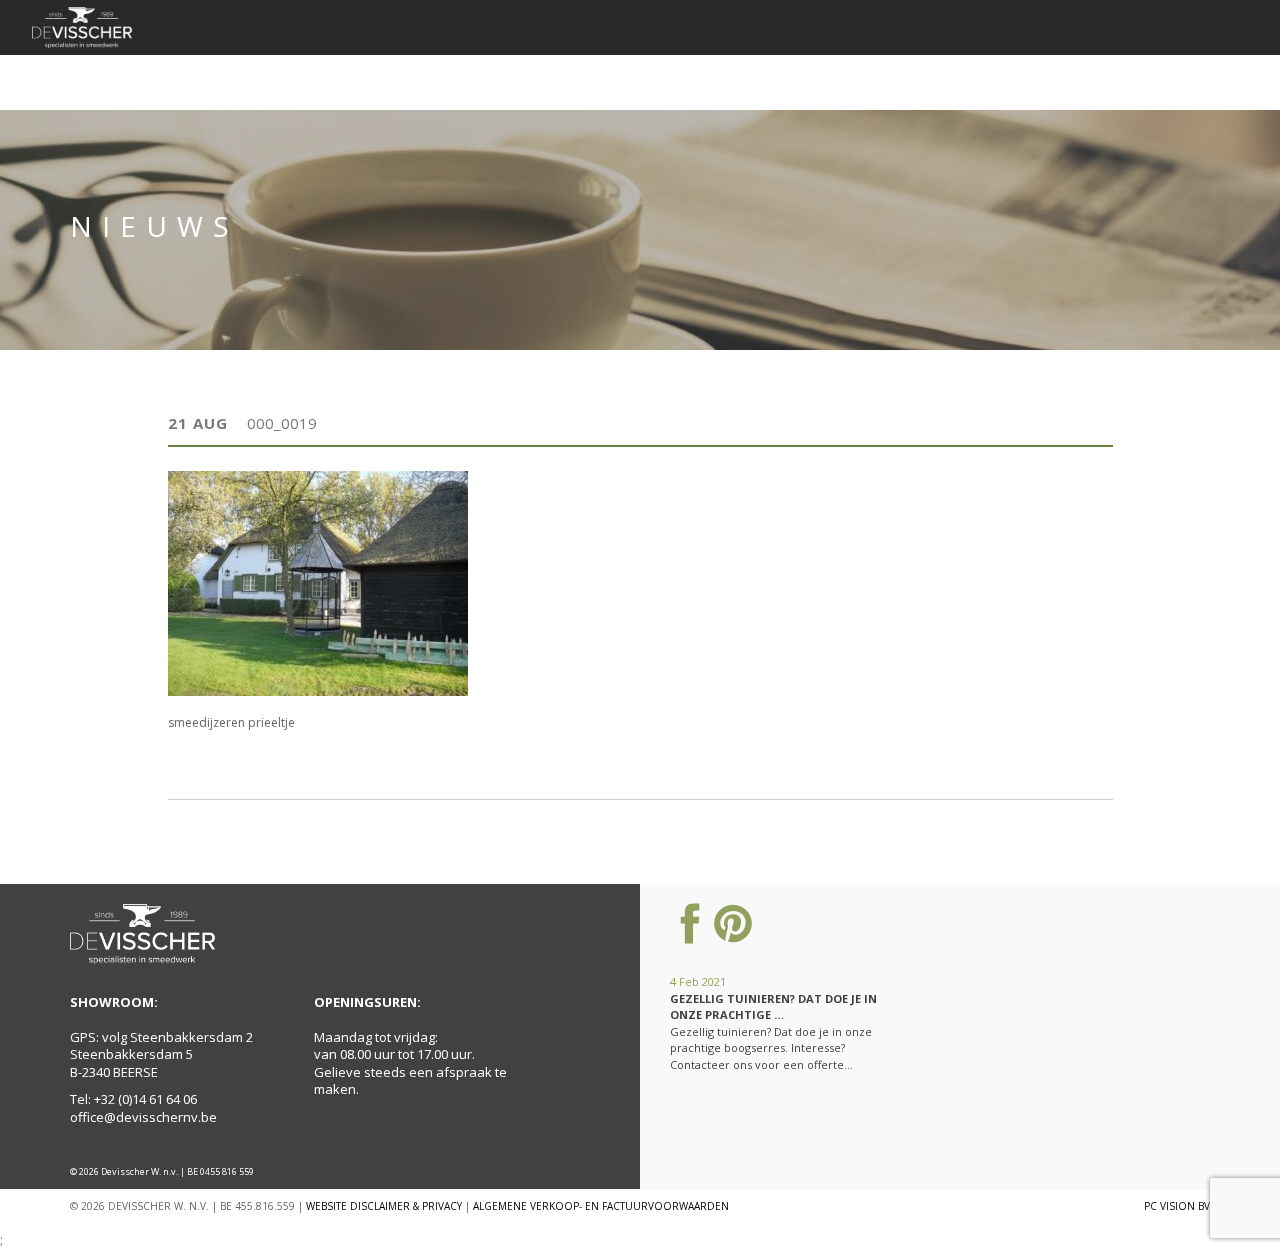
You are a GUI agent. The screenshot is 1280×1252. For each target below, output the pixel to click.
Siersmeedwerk (391, 81)
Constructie (649, 81)
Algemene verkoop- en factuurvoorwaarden (601, 1206)
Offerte (953, 81)
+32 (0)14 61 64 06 (145, 1099)
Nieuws (870, 81)
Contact (1148, 81)
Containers (533, 81)
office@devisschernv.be (143, 1117)
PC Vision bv (1177, 1206)
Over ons (276, 81)
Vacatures (1049, 81)
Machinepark (770, 81)
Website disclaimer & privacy (384, 1206)
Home (193, 81)
